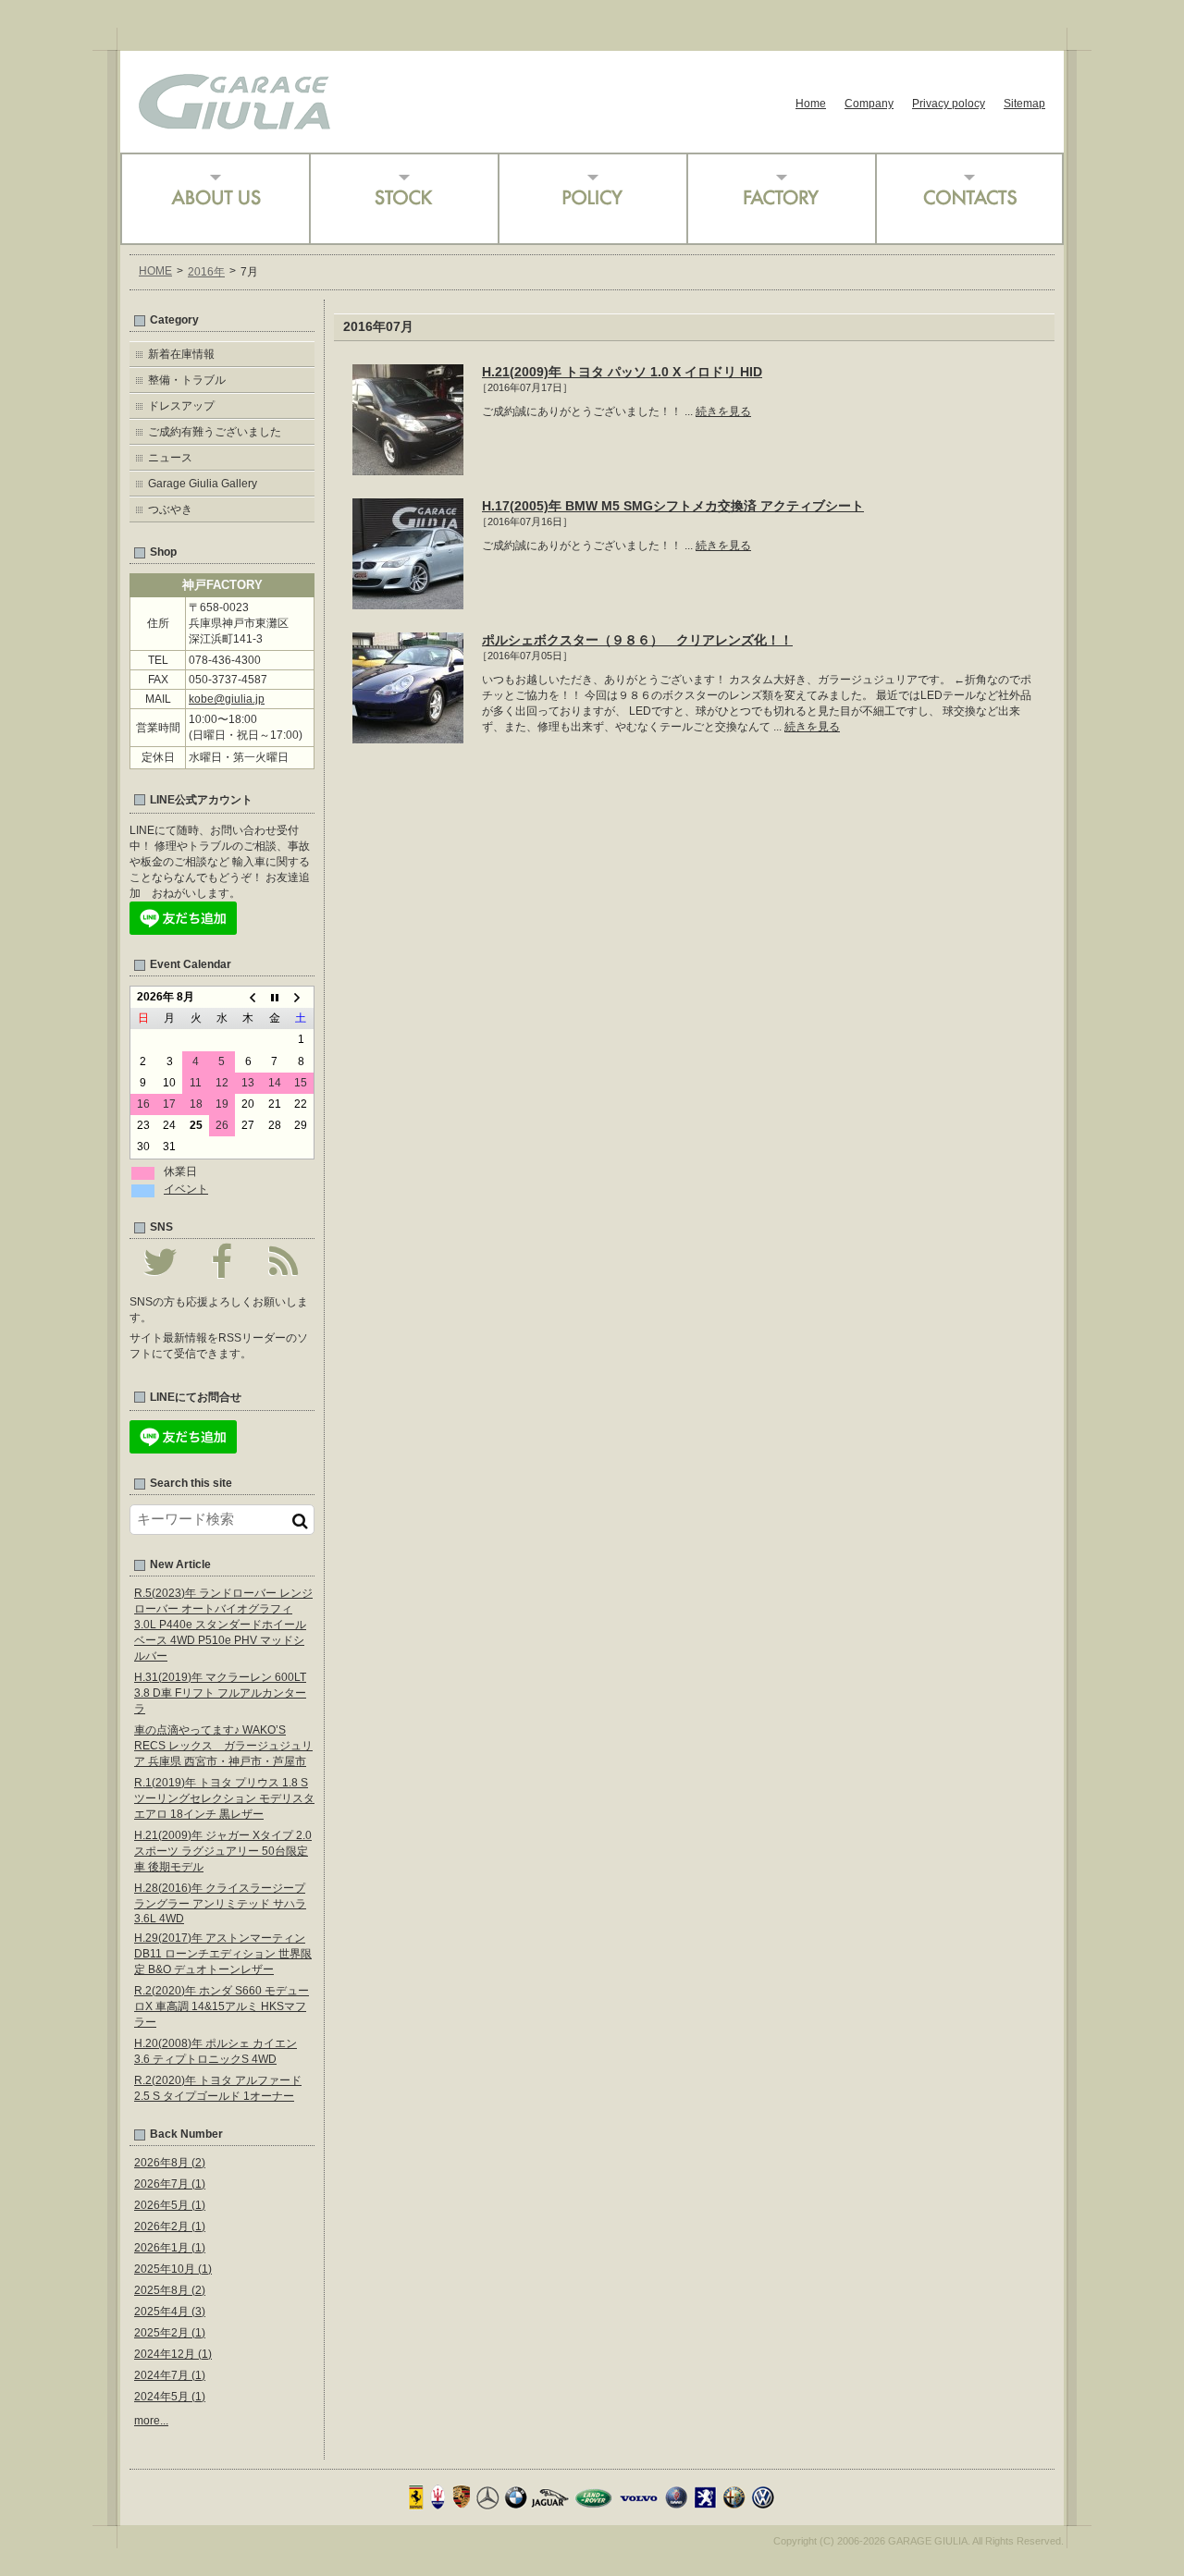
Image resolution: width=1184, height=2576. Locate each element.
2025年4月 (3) (170, 2312)
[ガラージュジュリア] (234, 123)
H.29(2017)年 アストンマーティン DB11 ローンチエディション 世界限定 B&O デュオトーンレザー (223, 1954)
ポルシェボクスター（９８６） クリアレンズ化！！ (637, 640)
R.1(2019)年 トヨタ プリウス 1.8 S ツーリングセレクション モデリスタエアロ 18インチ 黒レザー (224, 1798)
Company (869, 104)
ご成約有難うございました (215, 432)
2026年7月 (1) (170, 2184)
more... (151, 2421)
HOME (155, 271)
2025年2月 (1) (170, 2333)
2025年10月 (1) (173, 2269)
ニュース (170, 458)
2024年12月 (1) (173, 2354)
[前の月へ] (248, 998)
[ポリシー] (592, 199)
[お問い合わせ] (969, 199)
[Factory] (781, 199)
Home (811, 104)
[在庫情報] (403, 199)
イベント (186, 1189)
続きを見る (723, 411)
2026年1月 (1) (170, 2248)
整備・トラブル (187, 380)
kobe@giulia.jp (227, 699)
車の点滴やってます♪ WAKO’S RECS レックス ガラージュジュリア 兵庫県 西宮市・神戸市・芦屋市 (223, 1746)
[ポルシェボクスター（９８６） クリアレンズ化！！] (408, 737)
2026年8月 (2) (170, 2163)
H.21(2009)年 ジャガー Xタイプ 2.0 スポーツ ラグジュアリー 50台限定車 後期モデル (223, 1851)
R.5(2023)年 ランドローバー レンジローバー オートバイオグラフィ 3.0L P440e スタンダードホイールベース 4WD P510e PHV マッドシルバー (223, 1625)
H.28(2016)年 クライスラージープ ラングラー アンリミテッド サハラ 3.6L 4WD (220, 1903)
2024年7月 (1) (170, 2375)
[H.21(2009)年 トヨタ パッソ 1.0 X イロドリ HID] (408, 469)
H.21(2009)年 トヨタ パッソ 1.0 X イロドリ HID (622, 372)
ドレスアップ (181, 406)
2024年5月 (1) (170, 2397)
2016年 (206, 272)
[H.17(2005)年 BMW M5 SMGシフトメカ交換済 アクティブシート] (408, 603)
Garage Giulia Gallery (203, 484)
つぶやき (170, 509)
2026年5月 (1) (170, 2205)
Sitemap (1024, 104)
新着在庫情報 (181, 354)
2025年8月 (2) (170, 2290)
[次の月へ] (301, 998)
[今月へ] (275, 998)
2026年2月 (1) (170, 2226)
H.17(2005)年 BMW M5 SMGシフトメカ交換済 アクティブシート (673, 506)
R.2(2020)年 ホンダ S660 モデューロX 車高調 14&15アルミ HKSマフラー (222, 2006)
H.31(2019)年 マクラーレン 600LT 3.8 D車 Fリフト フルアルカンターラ (220, 1693)
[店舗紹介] (215, 199)
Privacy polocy (949, 104)
